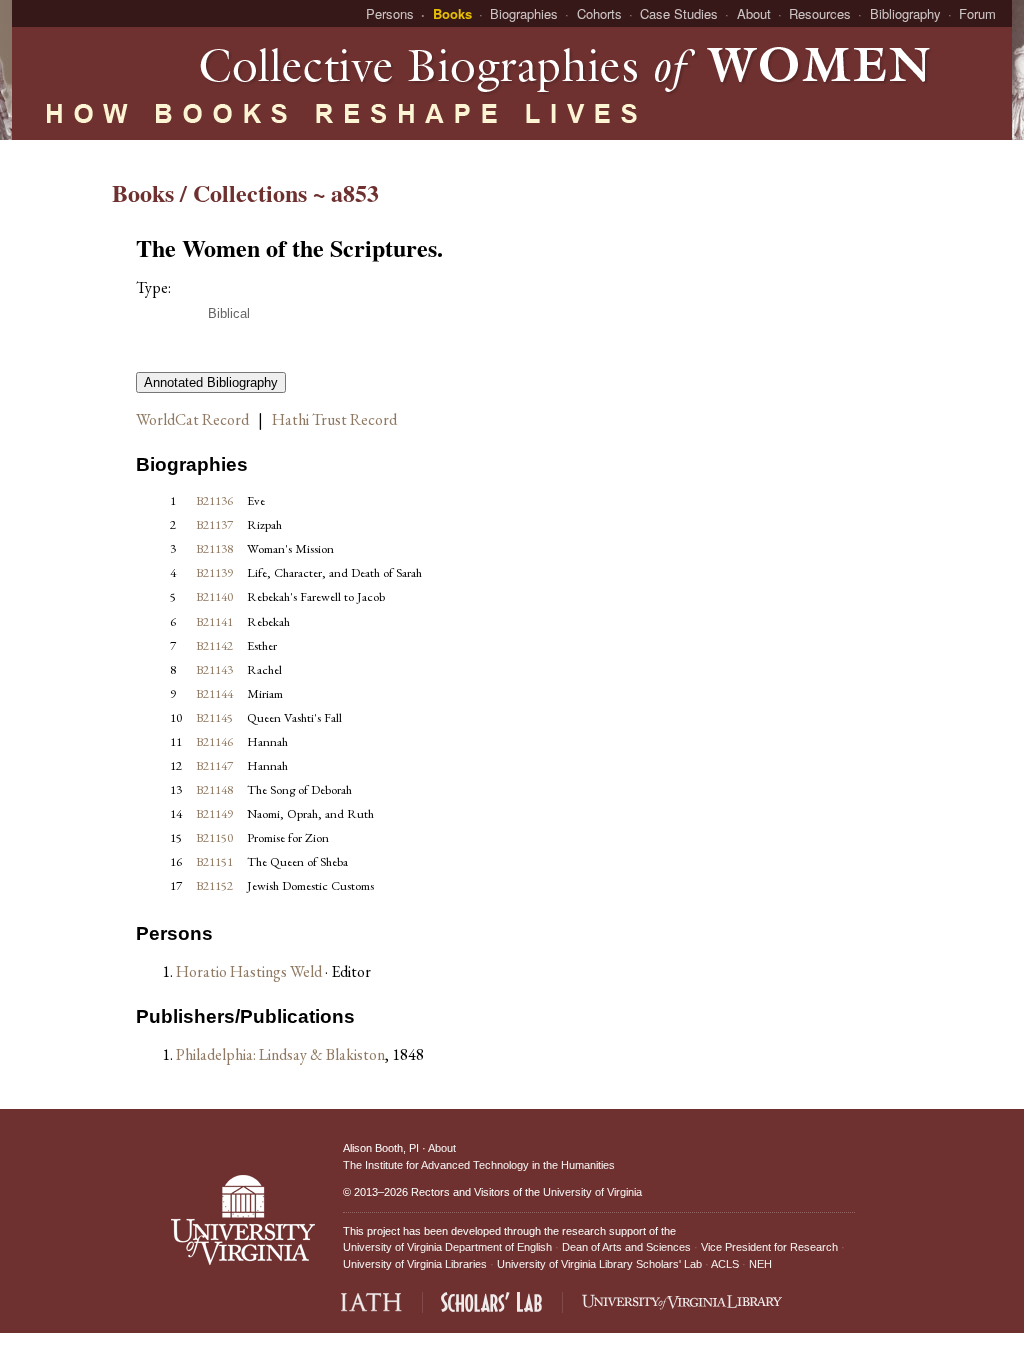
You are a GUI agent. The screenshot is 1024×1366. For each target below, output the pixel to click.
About (754, 13)
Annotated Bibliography (211, 382)
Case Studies (679, 13)
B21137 (214, 524)
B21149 (214, 813)
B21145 (214, 717)
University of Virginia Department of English (447, 1247)
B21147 (214, 765)
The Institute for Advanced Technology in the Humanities (479, 1165)
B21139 (214, 572)
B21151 (214, 861)
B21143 (214, 669)
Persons (390, 13)
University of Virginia (592, 1192)
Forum (977, 13)
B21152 (214, 885)
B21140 (214, 596)
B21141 (214, 621)
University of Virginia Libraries (415, 1264)
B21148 (214, 789)
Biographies (524, 13)
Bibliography (905, 13)
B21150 (214, 837)
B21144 (214, 693)
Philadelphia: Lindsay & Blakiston (280, 1054)
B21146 (214, 741)
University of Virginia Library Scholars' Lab (599, 1264)
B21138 (214, 548)
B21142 (214, 645)
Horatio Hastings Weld (250, 971)
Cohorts (599, 13)
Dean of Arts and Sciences (626, 1247)
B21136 (214, 500)
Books (452, 13)
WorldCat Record (192, 419)
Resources (820, 13)
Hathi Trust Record (334, 419)
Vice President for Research (769, 1247)
